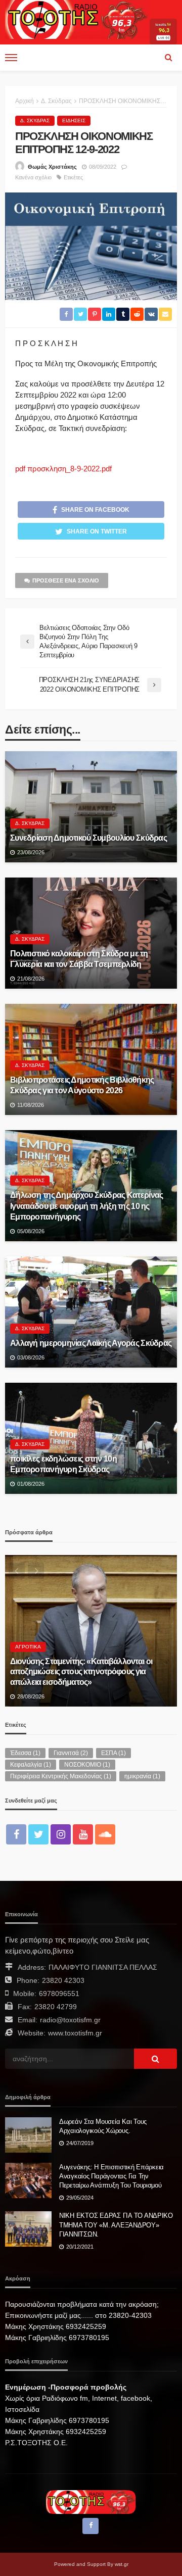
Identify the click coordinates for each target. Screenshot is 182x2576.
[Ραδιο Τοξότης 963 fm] (77, 19)
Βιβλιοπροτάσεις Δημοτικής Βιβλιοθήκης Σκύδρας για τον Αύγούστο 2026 (82, 1085)
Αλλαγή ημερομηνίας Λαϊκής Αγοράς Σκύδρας (91, 1343)
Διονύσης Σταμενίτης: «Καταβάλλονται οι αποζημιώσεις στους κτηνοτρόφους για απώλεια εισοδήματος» (81, 1671)
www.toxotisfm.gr (75, 2033)
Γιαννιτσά (71, 1753)
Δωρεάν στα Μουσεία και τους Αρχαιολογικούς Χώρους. (103, 2126)
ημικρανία (142, 1776)
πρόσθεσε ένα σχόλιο (66, 580)
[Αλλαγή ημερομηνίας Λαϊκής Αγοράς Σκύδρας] (91, 1312)
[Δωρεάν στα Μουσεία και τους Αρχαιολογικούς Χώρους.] (28, 2135)
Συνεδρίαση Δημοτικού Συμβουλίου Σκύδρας (88, 838)
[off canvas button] (11, 58)
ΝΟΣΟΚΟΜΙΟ (87, 1765)
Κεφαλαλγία (31, 1765)
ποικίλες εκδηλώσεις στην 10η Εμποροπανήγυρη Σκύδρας (63, 1464)
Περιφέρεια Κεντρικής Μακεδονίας (61, 1776)
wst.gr (122, 2564)
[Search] (168, 58)
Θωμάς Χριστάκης (52, 167)
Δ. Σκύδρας (35, 120)
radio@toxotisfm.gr (70, 2020)
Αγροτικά (28, 1647)
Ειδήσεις (74, 120)
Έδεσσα (25, 1753)
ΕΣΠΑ (113, 1753)
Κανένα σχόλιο (33, 177)
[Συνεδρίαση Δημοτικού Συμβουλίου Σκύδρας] (91, 807)
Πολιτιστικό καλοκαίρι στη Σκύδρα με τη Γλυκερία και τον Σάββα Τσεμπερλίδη (79, 959)
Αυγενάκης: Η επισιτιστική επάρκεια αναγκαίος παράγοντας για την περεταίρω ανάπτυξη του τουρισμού (111, 2176)
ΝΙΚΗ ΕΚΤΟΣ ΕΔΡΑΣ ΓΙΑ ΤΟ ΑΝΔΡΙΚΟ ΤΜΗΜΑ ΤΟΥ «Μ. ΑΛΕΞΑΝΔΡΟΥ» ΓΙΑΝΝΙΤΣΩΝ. (116, 2225)
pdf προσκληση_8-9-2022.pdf (63, 469)
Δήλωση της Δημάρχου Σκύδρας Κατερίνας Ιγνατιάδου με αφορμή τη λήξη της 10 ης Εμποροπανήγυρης (86, 1205)
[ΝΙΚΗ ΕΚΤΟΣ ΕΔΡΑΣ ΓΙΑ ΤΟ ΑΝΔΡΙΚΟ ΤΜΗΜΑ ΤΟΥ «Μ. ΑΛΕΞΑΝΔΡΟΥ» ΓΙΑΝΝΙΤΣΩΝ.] (28, 2229)
